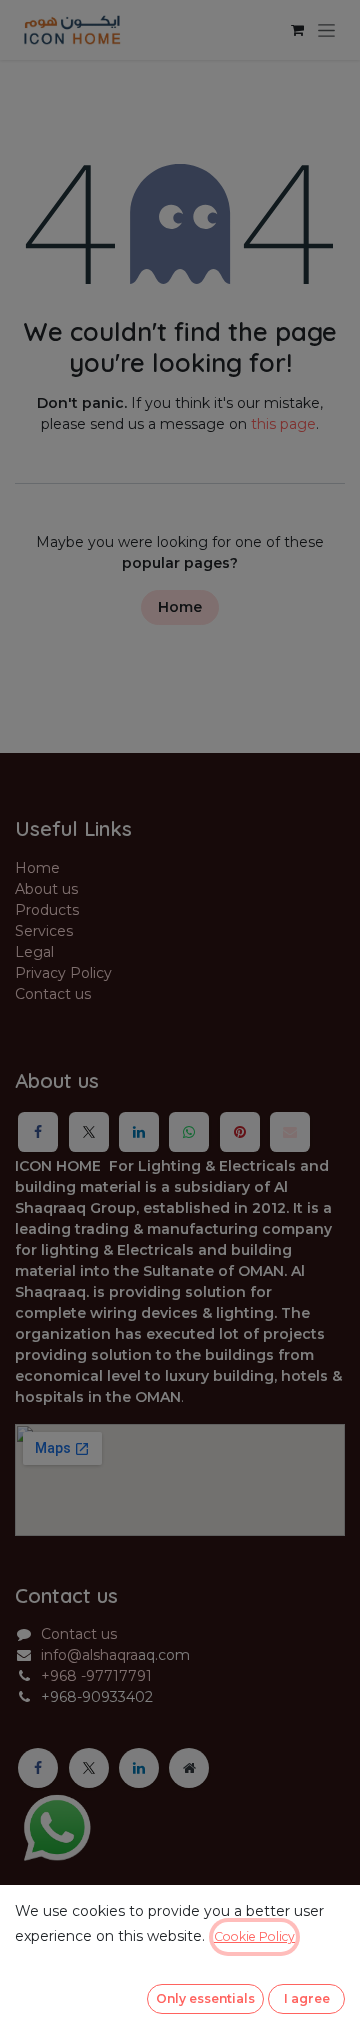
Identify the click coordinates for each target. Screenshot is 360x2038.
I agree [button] (307, 1998)
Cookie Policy (254, 1936)
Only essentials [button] (205, 1998)
